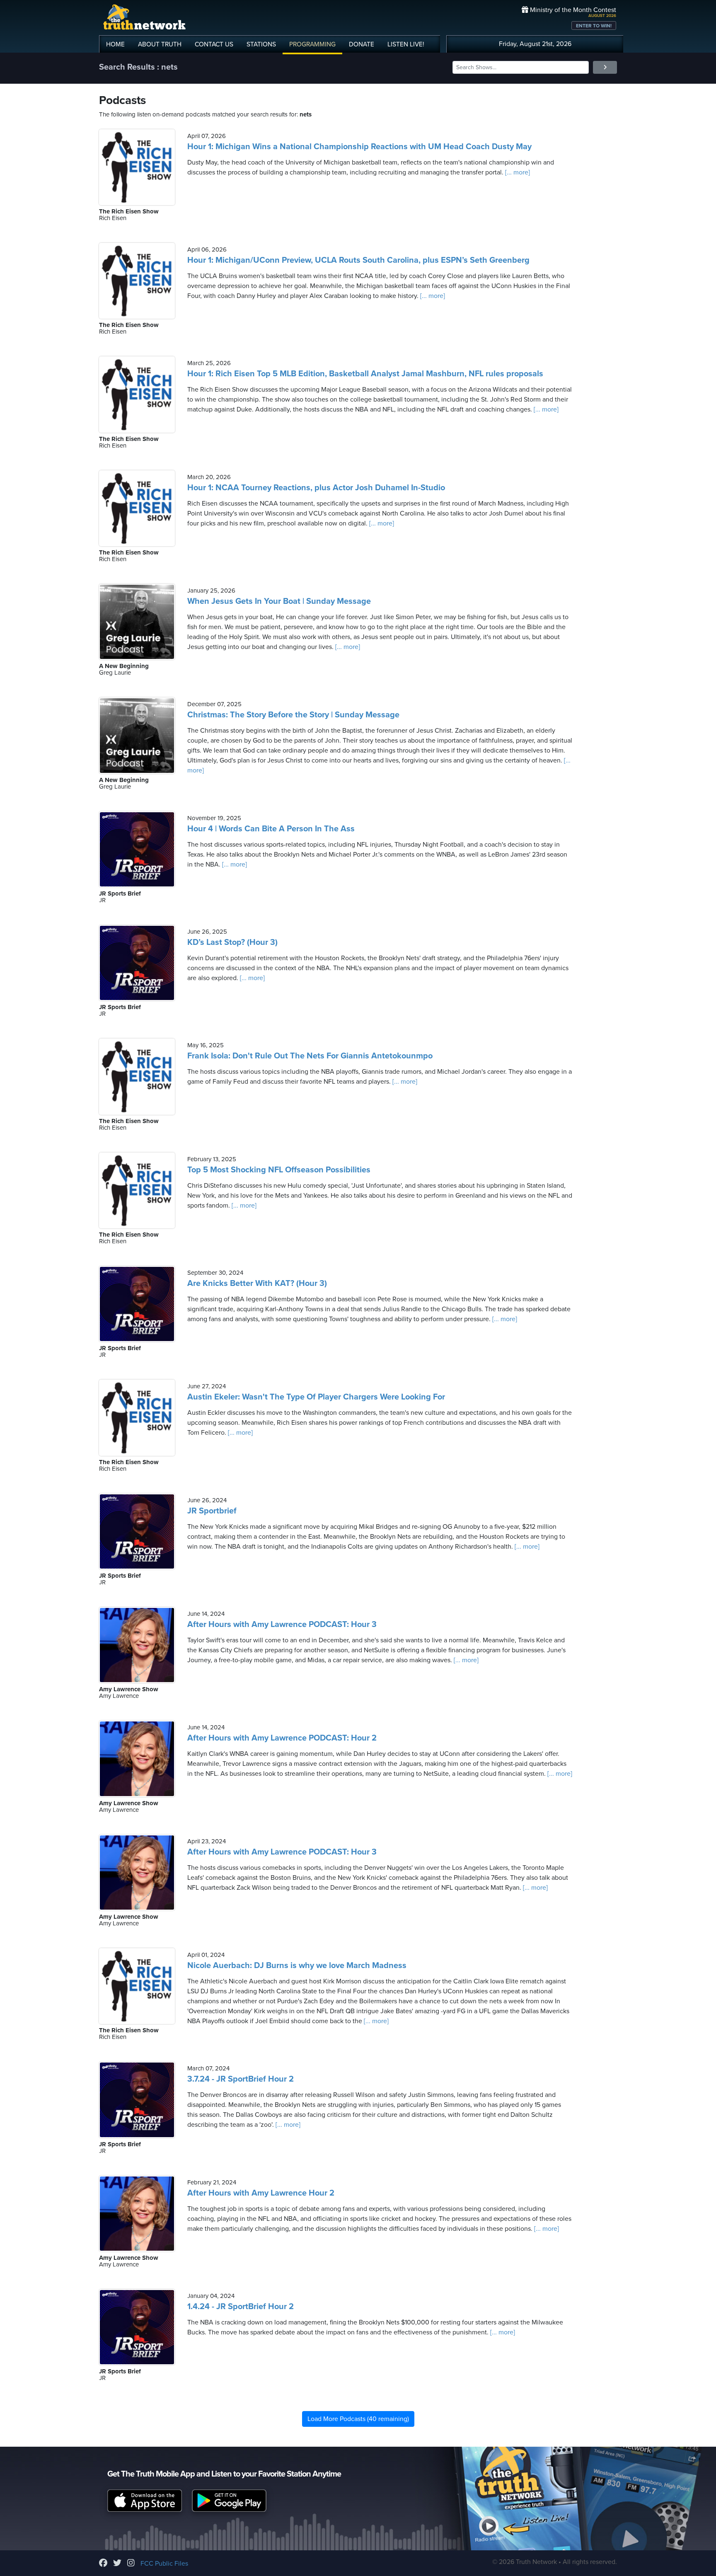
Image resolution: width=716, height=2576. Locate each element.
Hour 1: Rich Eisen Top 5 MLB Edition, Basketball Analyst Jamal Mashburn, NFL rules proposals (365, 374)
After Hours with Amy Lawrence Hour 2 (261, 2193)
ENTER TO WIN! (594, 26)
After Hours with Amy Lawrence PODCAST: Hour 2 (282, 1738)
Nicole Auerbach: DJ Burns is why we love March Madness (297, 1966)
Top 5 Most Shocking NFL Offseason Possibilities (279, 1170)
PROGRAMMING (312, 44)
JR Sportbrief (212, 1511)
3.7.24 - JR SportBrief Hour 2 (241, 2079)
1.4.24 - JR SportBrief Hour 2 (241, 2307)
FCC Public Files (164, 2564)
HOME (115, 44)
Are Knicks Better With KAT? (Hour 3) (257, 1283)
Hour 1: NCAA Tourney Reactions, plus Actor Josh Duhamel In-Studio (316, 488)
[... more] (517, 172)
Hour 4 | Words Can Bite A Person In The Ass (271, 829)
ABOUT (160, 44)
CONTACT (214, 44)
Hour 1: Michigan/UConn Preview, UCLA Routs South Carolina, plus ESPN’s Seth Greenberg (358, 260)
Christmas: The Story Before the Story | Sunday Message (293, 715)
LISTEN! (406, 44)
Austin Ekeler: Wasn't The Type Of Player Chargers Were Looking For (316, 1397)
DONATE (362, 44)
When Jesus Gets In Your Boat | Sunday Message (279, 601)
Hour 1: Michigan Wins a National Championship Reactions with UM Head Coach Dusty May (359, 147)
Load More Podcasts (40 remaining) (358, 2419)
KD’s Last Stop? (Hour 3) (232, 942)
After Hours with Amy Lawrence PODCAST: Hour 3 (282, 1625)
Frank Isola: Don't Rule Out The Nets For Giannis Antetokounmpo (310, 1056)
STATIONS (261, 44)
